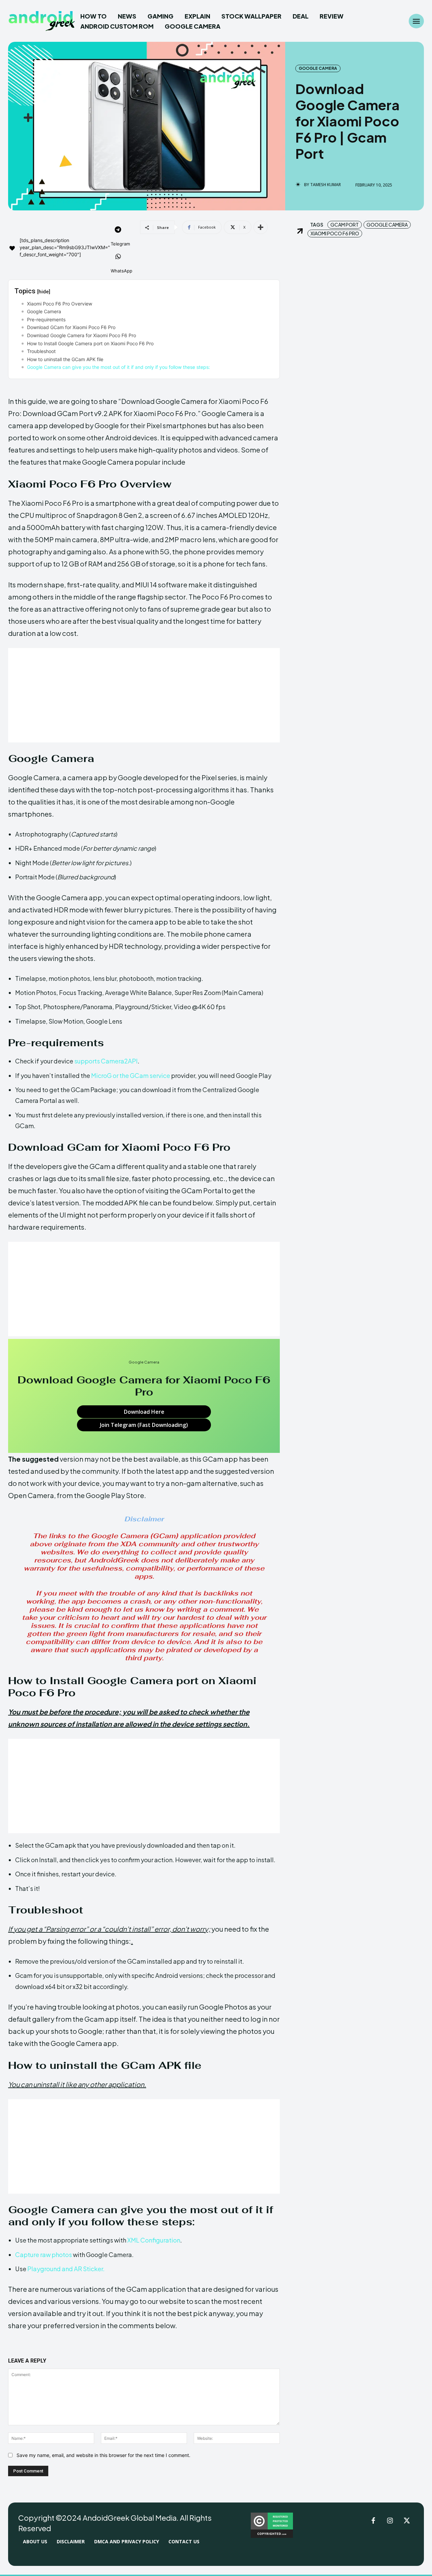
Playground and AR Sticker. (65, 2269)
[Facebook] (373, 2521)
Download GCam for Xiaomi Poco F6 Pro (71, 327)
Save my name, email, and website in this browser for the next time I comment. (103, 2455)
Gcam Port (345, 225)
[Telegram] (118, 230)
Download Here (144, 1412)
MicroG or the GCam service (131, 1075)
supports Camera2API (105, 1061)
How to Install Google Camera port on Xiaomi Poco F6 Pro (90, 343)
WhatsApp (122, 271)
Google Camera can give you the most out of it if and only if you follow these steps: (118, 367)
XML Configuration (153, 2240)
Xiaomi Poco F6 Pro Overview (60, 304)
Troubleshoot (41, 351)
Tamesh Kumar (326, 185)
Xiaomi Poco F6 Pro (335, 233)
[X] (407, 2521)
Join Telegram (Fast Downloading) (144, 1425)
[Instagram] (390, 2521)
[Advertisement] (144, 695)
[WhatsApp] (118, 257)
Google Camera (318, 68)
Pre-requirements (46, 319)
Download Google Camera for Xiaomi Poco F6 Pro (82, 335)
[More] (261, 227)
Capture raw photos (44, 2255)
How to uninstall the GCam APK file (65, 359)
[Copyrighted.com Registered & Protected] (272, 2536)
